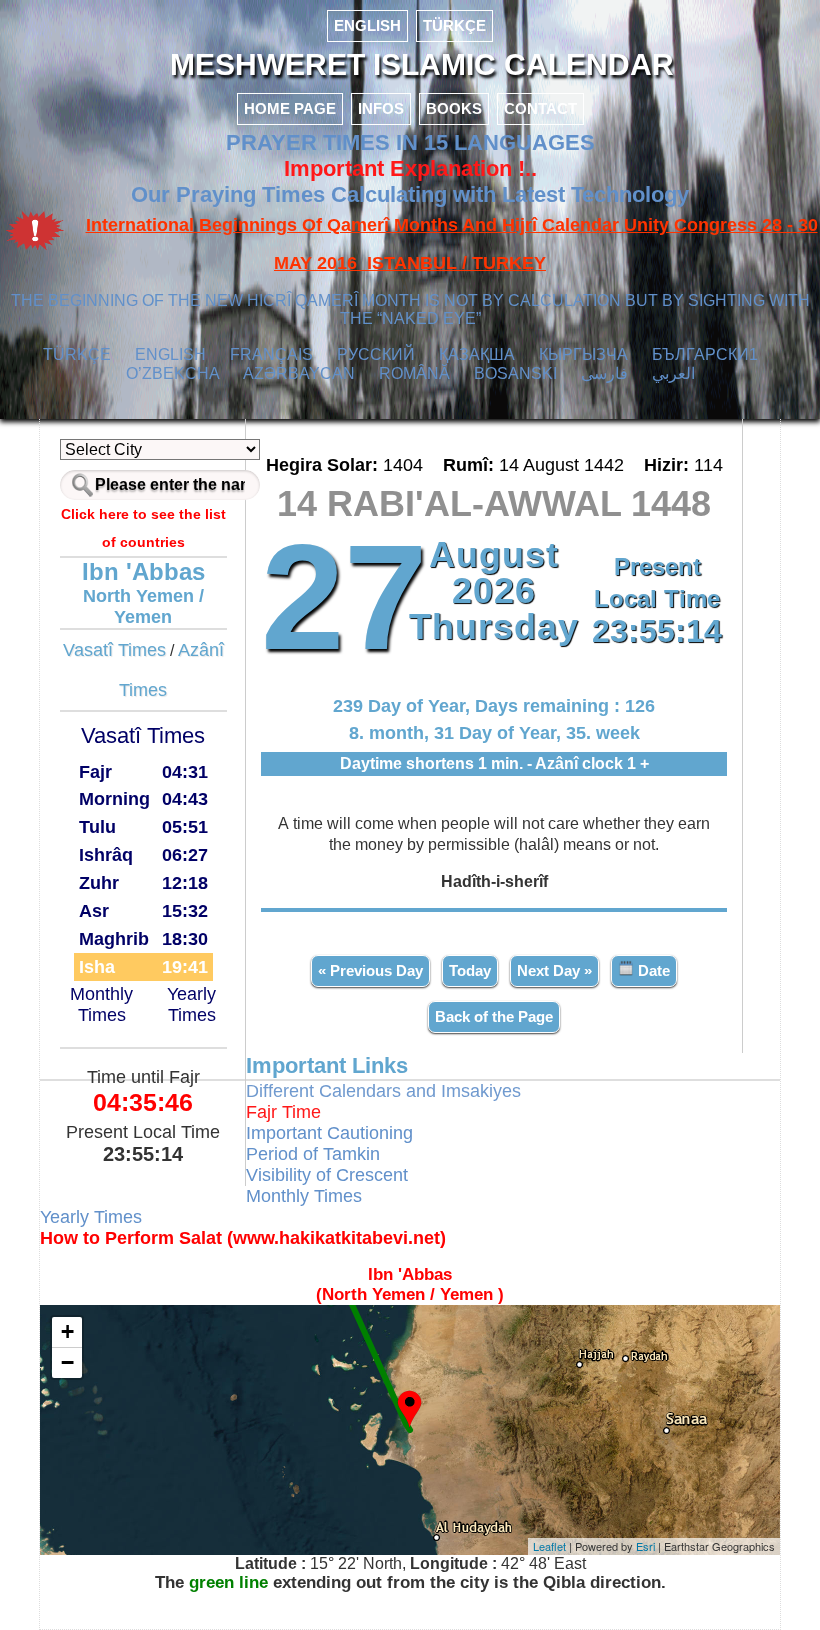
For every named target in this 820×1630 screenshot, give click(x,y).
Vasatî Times (114, 650)
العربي (673, 373)
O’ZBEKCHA (173, 373)
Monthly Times (101, 1004)
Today (470, 970)
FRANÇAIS (271, 354)
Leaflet (549, 1546)
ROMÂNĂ (414, 373)
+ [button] (67, 1331)
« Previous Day (370, 970)
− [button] (67, 1362)
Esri (645, 1546)
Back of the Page (494, 1016)
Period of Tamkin (313, 1154)
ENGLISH (367, 25)
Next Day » (554, 970)
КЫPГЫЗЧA (583, 354)
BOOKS (454, 108)
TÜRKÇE (454, 25)
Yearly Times (191, 1004)
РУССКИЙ (376, 354)
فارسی (604, 373)
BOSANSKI (515, 373)
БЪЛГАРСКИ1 (705, 354)
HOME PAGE (290, 108)
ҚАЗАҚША (477, 354)
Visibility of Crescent (327, 1175)
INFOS (381, 108)
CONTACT (540, 108)
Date (652, 970)
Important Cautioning (329, 1133)
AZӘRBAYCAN (299, 373)
